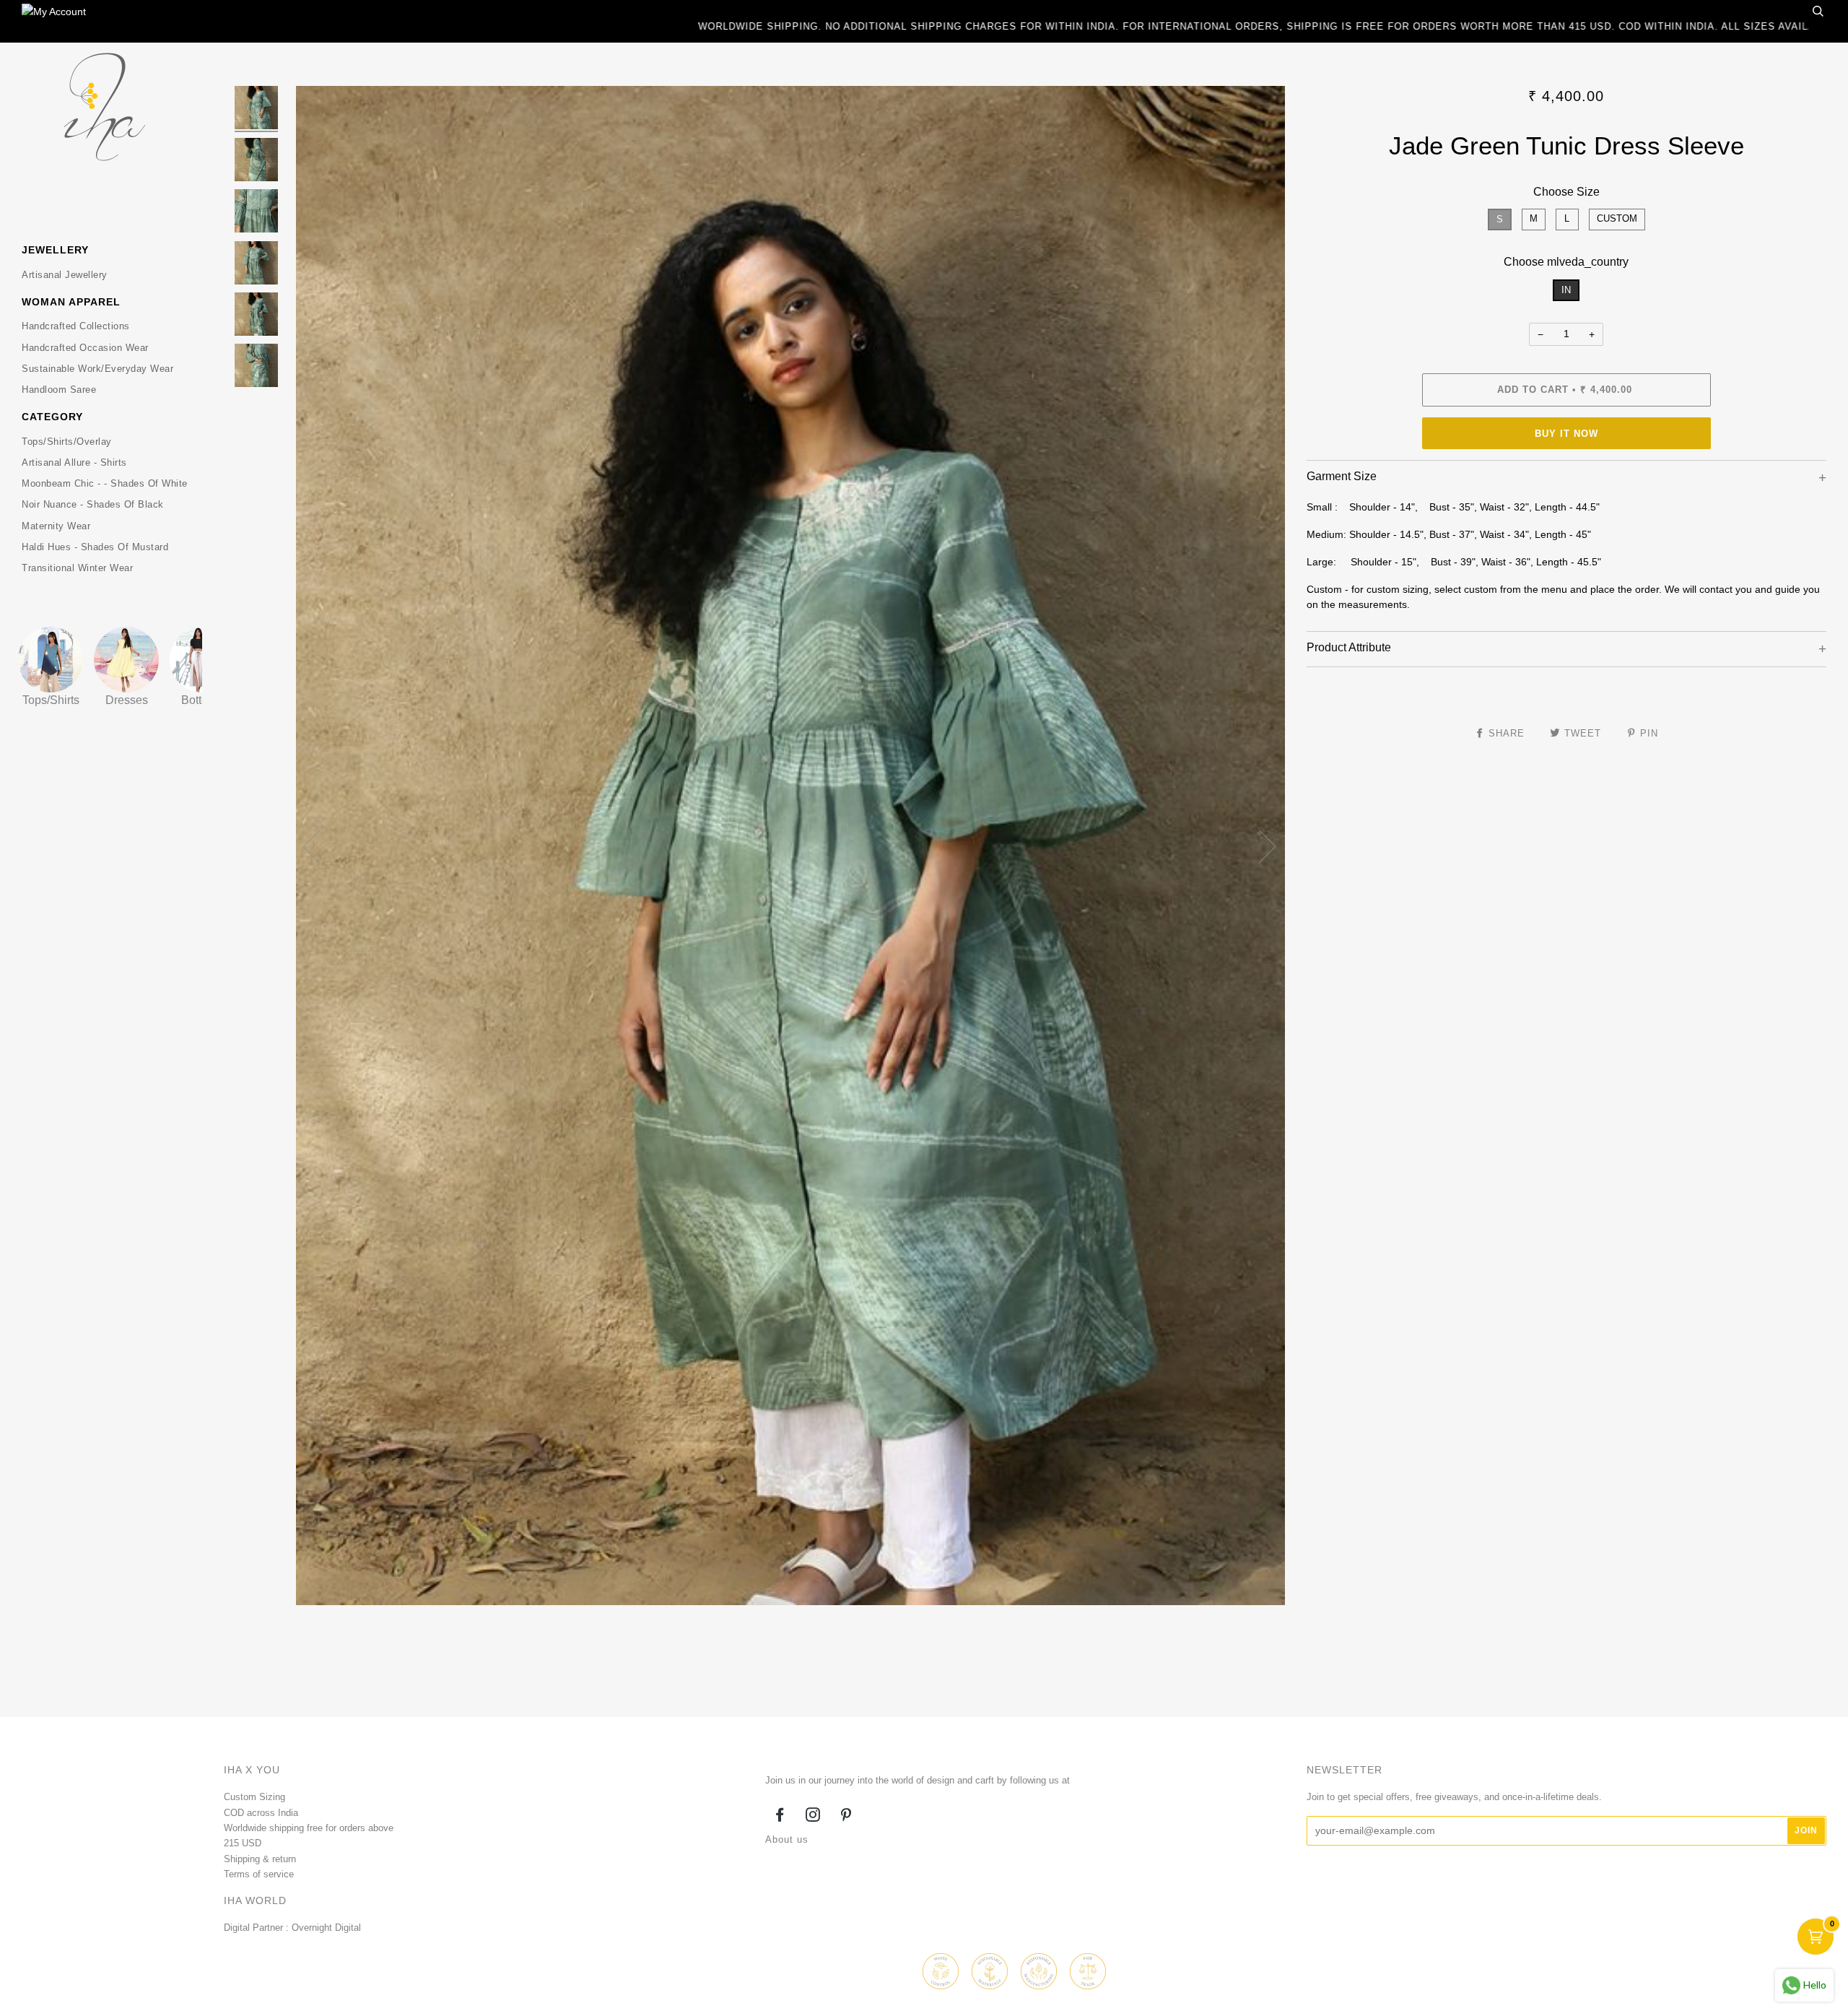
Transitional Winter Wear (77, 568)
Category (52, 417)
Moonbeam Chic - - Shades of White (105, 483)
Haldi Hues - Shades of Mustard (95, 547)
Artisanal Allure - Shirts (74, 462)
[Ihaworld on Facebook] (780, 1817)
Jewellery (55, 250)
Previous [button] (321, 846)
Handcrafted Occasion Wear (85, 348)
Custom (1617, 218)
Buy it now (1566, 434)
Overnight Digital (326, 1928)
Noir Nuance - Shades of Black (93, 504)
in (1566, 290)
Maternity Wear (56, 526)
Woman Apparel (71, 302)
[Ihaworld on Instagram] (813, 1817)
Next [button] (1259, 846)
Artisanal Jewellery (65, 275)
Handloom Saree (59, 390)
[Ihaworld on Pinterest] (846, 1817)
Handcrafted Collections (76, 326)
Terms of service (259, 1874)
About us (787, 1839)
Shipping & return (260, 1859)
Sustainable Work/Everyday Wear (97, 369)
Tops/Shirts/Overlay (67, 442)
